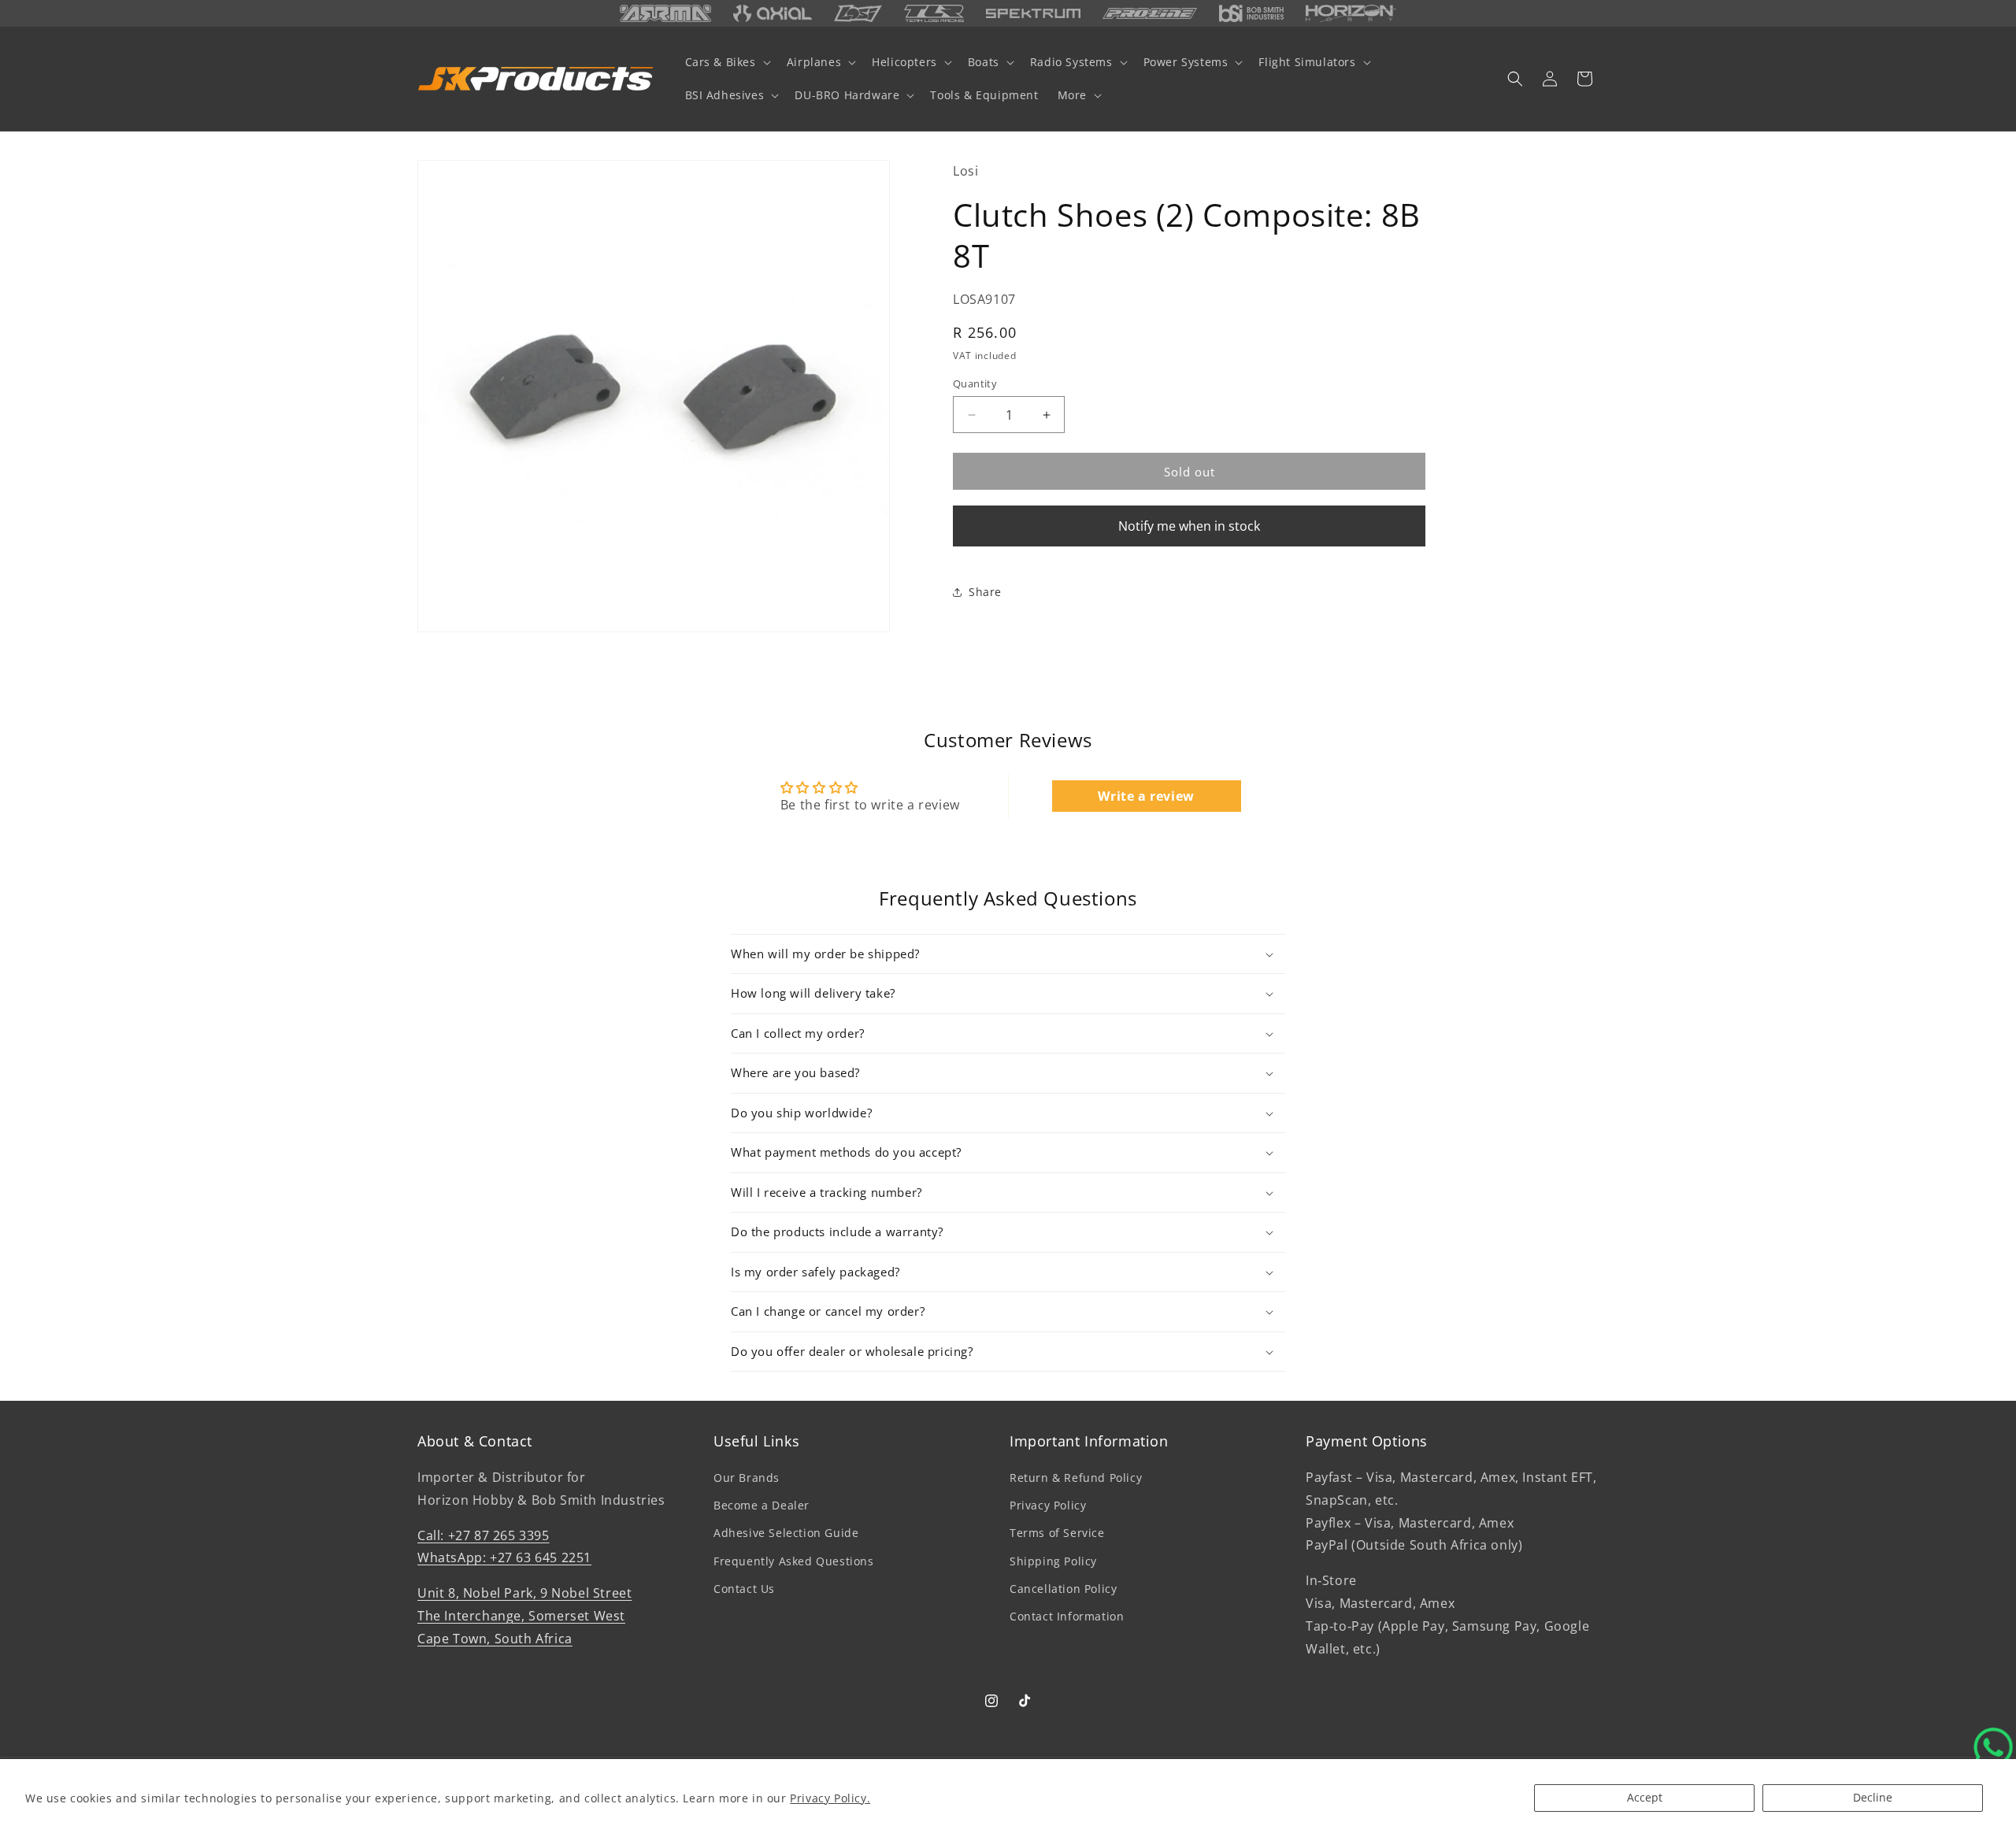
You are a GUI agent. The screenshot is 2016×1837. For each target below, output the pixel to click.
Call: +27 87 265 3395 (484, 1535)
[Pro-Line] (1150, 13)
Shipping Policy (1053, 1561)
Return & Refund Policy (1076, 1478)
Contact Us (744, 1589)
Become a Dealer (762, 1505)
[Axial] (773, 13)
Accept (1645, 1797)
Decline (1873, 1797)
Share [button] (985, 592)
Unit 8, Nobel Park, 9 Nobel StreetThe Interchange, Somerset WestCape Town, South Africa (524, 1616)
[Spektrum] (1033, 14)
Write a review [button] (1146, 796)
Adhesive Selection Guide (786, 1533)
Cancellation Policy (1063, 1589)
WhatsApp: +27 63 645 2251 (504, 1558)
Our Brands (747, 1478)
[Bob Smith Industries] (1251, 13)
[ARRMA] (665, 13)
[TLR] (934, 13)
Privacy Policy (1048, 1505)
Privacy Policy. (830, 1798)
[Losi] (858, 13)
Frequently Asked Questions (794, 1561)
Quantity (975, 383)
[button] (726, 62)
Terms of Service (1057, 1533)
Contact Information (1067, 1616)
